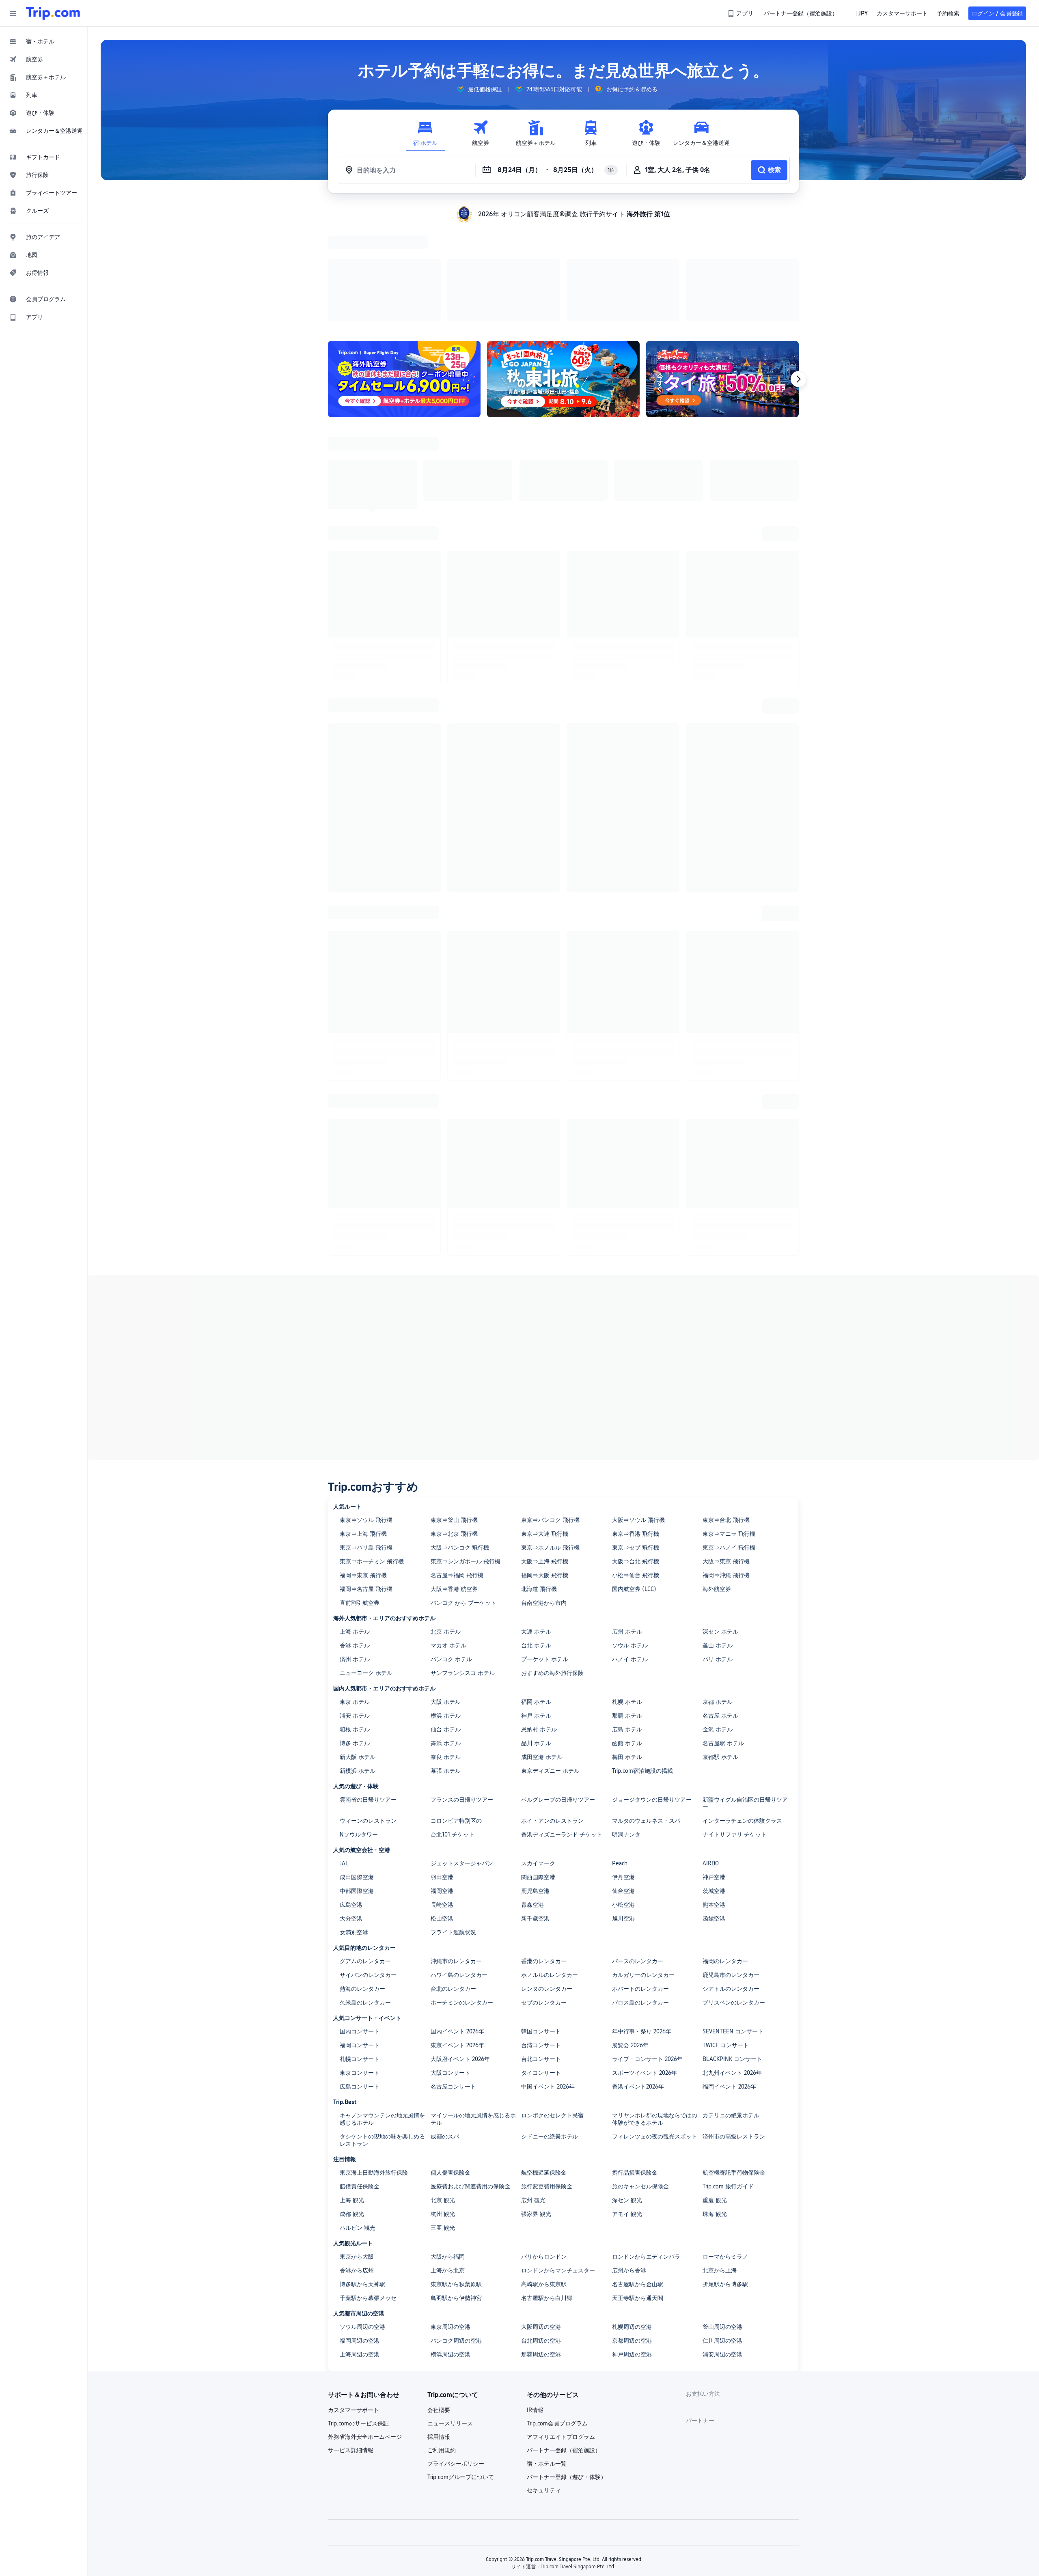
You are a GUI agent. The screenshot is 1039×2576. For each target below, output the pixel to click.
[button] (13, 13)
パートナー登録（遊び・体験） (567, 2167)
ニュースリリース (450, 2113)
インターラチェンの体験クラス (742, 1511)
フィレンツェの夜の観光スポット (655, 1826)
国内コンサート (360, 1721)
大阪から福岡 (448, 1947)
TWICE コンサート (726, 1735)
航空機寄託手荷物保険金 (734, 1862)
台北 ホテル (536, 1335)
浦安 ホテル (355, 1405)
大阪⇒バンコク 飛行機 (460, 1237)
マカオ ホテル (448, 1335)
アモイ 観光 (627, 1904)
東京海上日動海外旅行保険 (374, 1862)
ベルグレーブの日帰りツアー (558, 1490)
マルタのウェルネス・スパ (646, 1511)
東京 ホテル (355, 1392)
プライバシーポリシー (456, 2153)
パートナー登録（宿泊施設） (564, 2140)
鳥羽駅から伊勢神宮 (456, 1988)
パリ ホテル (718, 1349)
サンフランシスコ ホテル (463, 1363)
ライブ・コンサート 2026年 (647, 1749)
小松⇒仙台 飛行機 (636, 1265)
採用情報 (439, 2127)
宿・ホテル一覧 (547, 2153)
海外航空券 (717, 1279)
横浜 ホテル (446, 1405)
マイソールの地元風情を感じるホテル (473, 1809)
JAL (344, 1553)
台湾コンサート (541, 1735)
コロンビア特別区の (456, 1511)
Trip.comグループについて (461, 2167)
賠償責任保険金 (360, 1876)
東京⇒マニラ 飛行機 (729, 1224)
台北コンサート (541, 1749)
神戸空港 (714, 1567)
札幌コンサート (360, 1749)
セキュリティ (544, 2180)
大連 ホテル (536, 1321)
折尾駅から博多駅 (725, 1974)
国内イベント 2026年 (457, 1721)
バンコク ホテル (451, 1349)
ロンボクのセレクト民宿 (552, 1805)
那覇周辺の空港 (541, 2044)
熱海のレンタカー (362, 1679)
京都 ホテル (718, 1392)
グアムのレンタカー (365, 1651)
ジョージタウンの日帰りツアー (652, 1490)
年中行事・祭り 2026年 (642, 1721)
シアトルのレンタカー (731, 1679)
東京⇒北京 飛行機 (454, 1224)
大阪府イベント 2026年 (460, 1749)
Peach (620, 1553)
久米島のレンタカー (365, 1692)
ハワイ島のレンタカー (459, 1665)
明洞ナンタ (626, 1524)
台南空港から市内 (544, 1293)
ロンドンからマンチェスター (558, 1960)
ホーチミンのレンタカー (462, 1692)
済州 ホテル (355, 1349)
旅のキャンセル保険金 (640, 1876)
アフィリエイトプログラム (561, 2127)
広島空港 (351, 1595)
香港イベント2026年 (638, 1776)
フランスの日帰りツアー (462, 1490)
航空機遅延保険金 (544, 1862)
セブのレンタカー (544, 1692)
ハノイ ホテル (630, 1349)
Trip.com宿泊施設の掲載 (642, 1461)
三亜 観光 (443, 1918)
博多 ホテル (355, 1433)
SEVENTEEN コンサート (733, 1721)
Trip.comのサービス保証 (358, 2113)
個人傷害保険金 (451, 1862)
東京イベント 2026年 (457, 1735)
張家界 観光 (536, 1904)
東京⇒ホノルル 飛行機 (550, 1237)
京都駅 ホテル (720, 1447)
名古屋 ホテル (720, 1405)
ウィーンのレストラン (368, 1511)
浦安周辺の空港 (722, 2044)
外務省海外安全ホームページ (365, 2127)
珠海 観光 (715, 1904)
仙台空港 (623, 1581)
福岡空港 (442, 1581)
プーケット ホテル (545, 1349)
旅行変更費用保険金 (547, 1876)
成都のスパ (445, 1826)
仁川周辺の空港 (722, 2031)
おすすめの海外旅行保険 (552, 1363)
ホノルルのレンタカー (550, 1665)
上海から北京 (448, 1960)
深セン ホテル (720, 1321)
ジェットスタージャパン (462, 1553)
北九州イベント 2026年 (732, 1763)
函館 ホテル (627, 1433)
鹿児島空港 (535, 1581)
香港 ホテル (355, 1335)
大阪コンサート (451, 1763)
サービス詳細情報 (351, 2140)
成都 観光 (352, 1904)
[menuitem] (44, 41)
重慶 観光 (715, 1890)
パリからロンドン (544, 1947)
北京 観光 (443, 1890)
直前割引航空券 (360, 1293)
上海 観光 (352, 1890)
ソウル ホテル (630, 1335)
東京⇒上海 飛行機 (363, 1224)
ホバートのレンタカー (640, 1679)
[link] (741, 13)
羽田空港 (442, 1567)
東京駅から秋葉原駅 (456, 1974)
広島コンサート (360, 1776)
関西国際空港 (538, 1567)
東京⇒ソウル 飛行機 (366, 1210)
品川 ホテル (536, 1433)
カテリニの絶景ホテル (731, 1805)
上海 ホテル (355, 1321)
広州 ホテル (627, 1321)
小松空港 (623, 1595)
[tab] (425, 133)
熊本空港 (714, 1595)
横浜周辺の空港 (451, 2044)
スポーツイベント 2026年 (645, 1763)
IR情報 (535, 2100)
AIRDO (711, 1553)
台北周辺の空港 (541, 2031)
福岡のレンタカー (725, 1651)
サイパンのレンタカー (368, 1665)
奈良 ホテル (446, 1447)
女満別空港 (354, 1622)
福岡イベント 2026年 (729, 1776)
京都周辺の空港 (632, 2031)
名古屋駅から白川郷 (547, 1988)
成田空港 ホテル (542, 1447)
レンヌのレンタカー (547, 1679)
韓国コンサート (541, 1721)
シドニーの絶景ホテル (550, 1826)
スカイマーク (538, 1553)
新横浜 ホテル (358, 1461)
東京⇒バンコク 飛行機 (550, 1210)
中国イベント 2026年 (548, 1776)
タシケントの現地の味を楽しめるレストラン (382, 1830)
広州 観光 (533, 1890)
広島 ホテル (627, 1419)
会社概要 (439, 2100)
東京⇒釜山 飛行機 (454, 1210)
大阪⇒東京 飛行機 (726, 1251)
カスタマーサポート (354, 2100)
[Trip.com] (53, 13)
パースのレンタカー (638, 1651)
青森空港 (532, 1595)
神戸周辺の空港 (632, 2044)
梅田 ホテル (627, 1447)
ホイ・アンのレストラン (552, 1511)
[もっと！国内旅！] (563, 274)
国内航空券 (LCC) (634, 1279)
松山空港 (442, 1608)
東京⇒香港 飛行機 (636, 1224)
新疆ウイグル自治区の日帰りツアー (745, 1493)
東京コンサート (360, 1763)
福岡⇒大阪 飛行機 (545, 1265)
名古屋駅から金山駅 (638, 1974)
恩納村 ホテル (539, 1419)
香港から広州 (357, 1960)
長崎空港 (442, 1595)
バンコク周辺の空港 (456, 2031)
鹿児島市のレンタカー (731, 1665)
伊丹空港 (623, 1567)
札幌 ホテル (627, 1392)
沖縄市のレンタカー (456, 1651)
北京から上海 (720, 1960)
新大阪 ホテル (358, 1447)
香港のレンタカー (544, 1651)
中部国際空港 (357, 1581)
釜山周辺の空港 (722, 2017)
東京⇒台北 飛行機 (726, 1210)
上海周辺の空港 (360, 2044)
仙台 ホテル (446, 1419)
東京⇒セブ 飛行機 (636, 1237)
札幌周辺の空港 (632, 2017)
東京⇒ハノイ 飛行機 (729, 1237)
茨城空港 (714, 1581)
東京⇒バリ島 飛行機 (366, 1237)
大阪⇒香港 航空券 (454, 1279)
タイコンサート (541, 1763)
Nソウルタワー (359, 1524)
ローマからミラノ (725, 1947)
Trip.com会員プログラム (557, 2113)
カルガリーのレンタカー (643, 1665)
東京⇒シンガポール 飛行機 (466, 1251)
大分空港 (351, 1608)
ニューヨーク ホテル (366, 1363)
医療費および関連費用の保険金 (470, 1876)
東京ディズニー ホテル (550, 1461)
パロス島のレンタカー (640, 1692)
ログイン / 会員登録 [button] (997, 13)
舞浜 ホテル (446, 1433)
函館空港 (714, 1608)
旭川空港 (623, 1608)
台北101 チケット (453, 1524)
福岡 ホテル (536, 1392)
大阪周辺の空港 (541, 2017)
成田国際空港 (357, 1567)
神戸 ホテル (536, 1405)
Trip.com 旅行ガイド (728, 1876)
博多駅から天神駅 (362, 1974)
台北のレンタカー (453, 1679)
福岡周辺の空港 (360, 2031)
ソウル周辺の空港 (362, 2017)
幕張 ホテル (446, 1461)
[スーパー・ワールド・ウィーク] (722, 274)
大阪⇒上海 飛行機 (545, 1251)
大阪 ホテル (446, 1392)
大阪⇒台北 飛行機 (636, 1251)
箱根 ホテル (355, 1419)
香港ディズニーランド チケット (562, 1524)
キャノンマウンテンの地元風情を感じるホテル (382, 1809)
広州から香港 (629, 1960)
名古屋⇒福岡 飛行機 (457, 1265)
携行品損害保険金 (635, 1862)
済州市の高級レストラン (734, 1826)
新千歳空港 (535, 1608)
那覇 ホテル (627, 1405)
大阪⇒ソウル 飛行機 (638, 1210)
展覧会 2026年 (630, 1735)
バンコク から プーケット (463, 1293)
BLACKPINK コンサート (732, 1749)
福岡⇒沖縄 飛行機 (726, 1265)
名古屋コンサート (453, 1776)
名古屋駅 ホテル (723, 1433)
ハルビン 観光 (358, 1918)
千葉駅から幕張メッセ (368, 1988)
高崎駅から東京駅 (544, 1974)
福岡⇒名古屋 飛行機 (366, 1279)
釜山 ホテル (718, 1335)
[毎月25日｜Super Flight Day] (404, 274)
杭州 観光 (443, 1904)
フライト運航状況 (453, 1622)
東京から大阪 (357, 1947)
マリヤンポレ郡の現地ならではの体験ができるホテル (655, 1809)
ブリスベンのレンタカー (734, 1692)
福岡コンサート (360, 1735)
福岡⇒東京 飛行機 (363, 1265)
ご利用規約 (442, 2140)
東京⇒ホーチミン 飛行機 (372, 1251)
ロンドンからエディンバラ (646, 1947)
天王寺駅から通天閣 (638, 1988)
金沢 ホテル (718, 1419)
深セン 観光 (627, 1890)
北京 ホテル (446, 1321)
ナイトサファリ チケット (735, 1524)
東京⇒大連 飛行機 (545, 1224)
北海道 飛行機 (539, 1279)
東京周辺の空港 (451, 2017)
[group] (479, 89)
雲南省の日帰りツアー (368, 1490)
